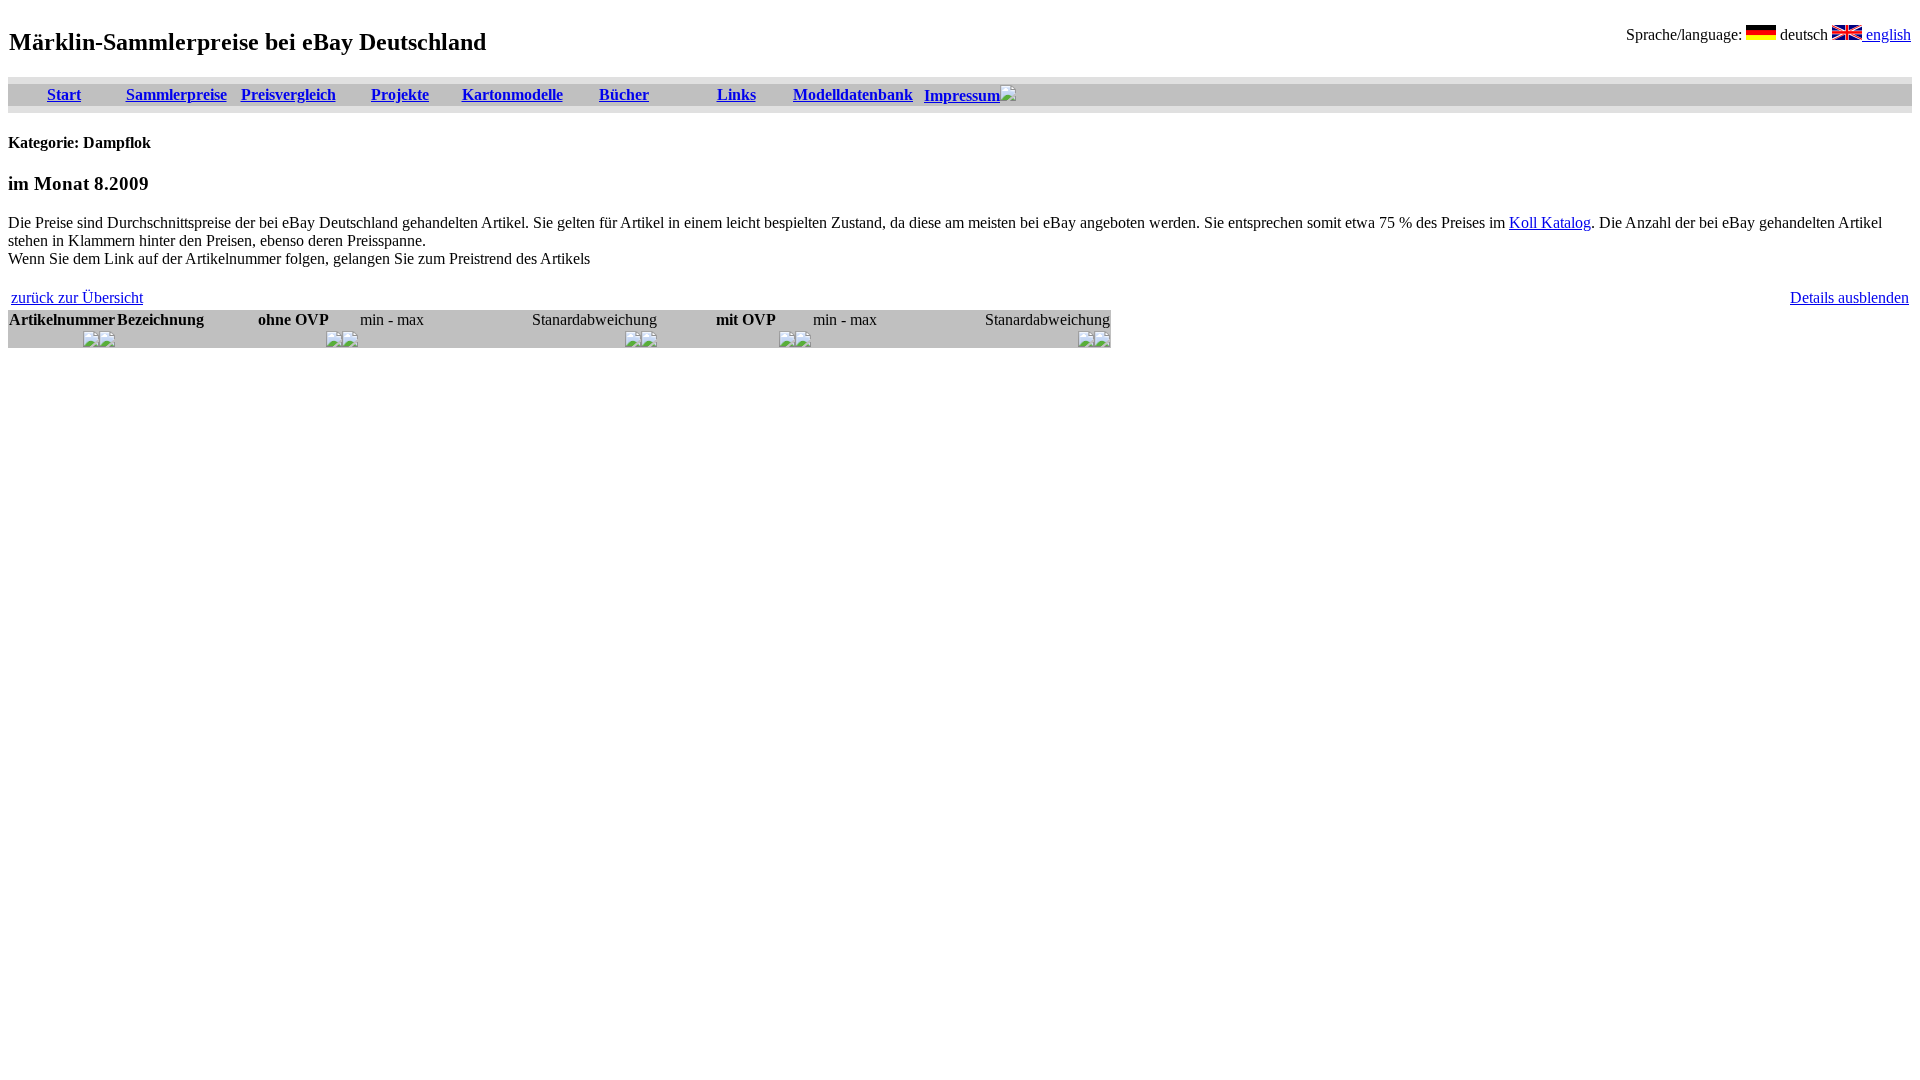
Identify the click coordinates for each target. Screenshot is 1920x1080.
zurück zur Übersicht (77, 297)
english (1886, 34)
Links (736, 94)
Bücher (624, 94)
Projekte (400, 94)
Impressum (962, 95)
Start (64, 94)
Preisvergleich (288, 94)
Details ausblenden (1849, 297)
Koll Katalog (1550, 222)
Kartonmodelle (512, 94)
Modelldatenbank (853, 94)
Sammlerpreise (176, 94)
